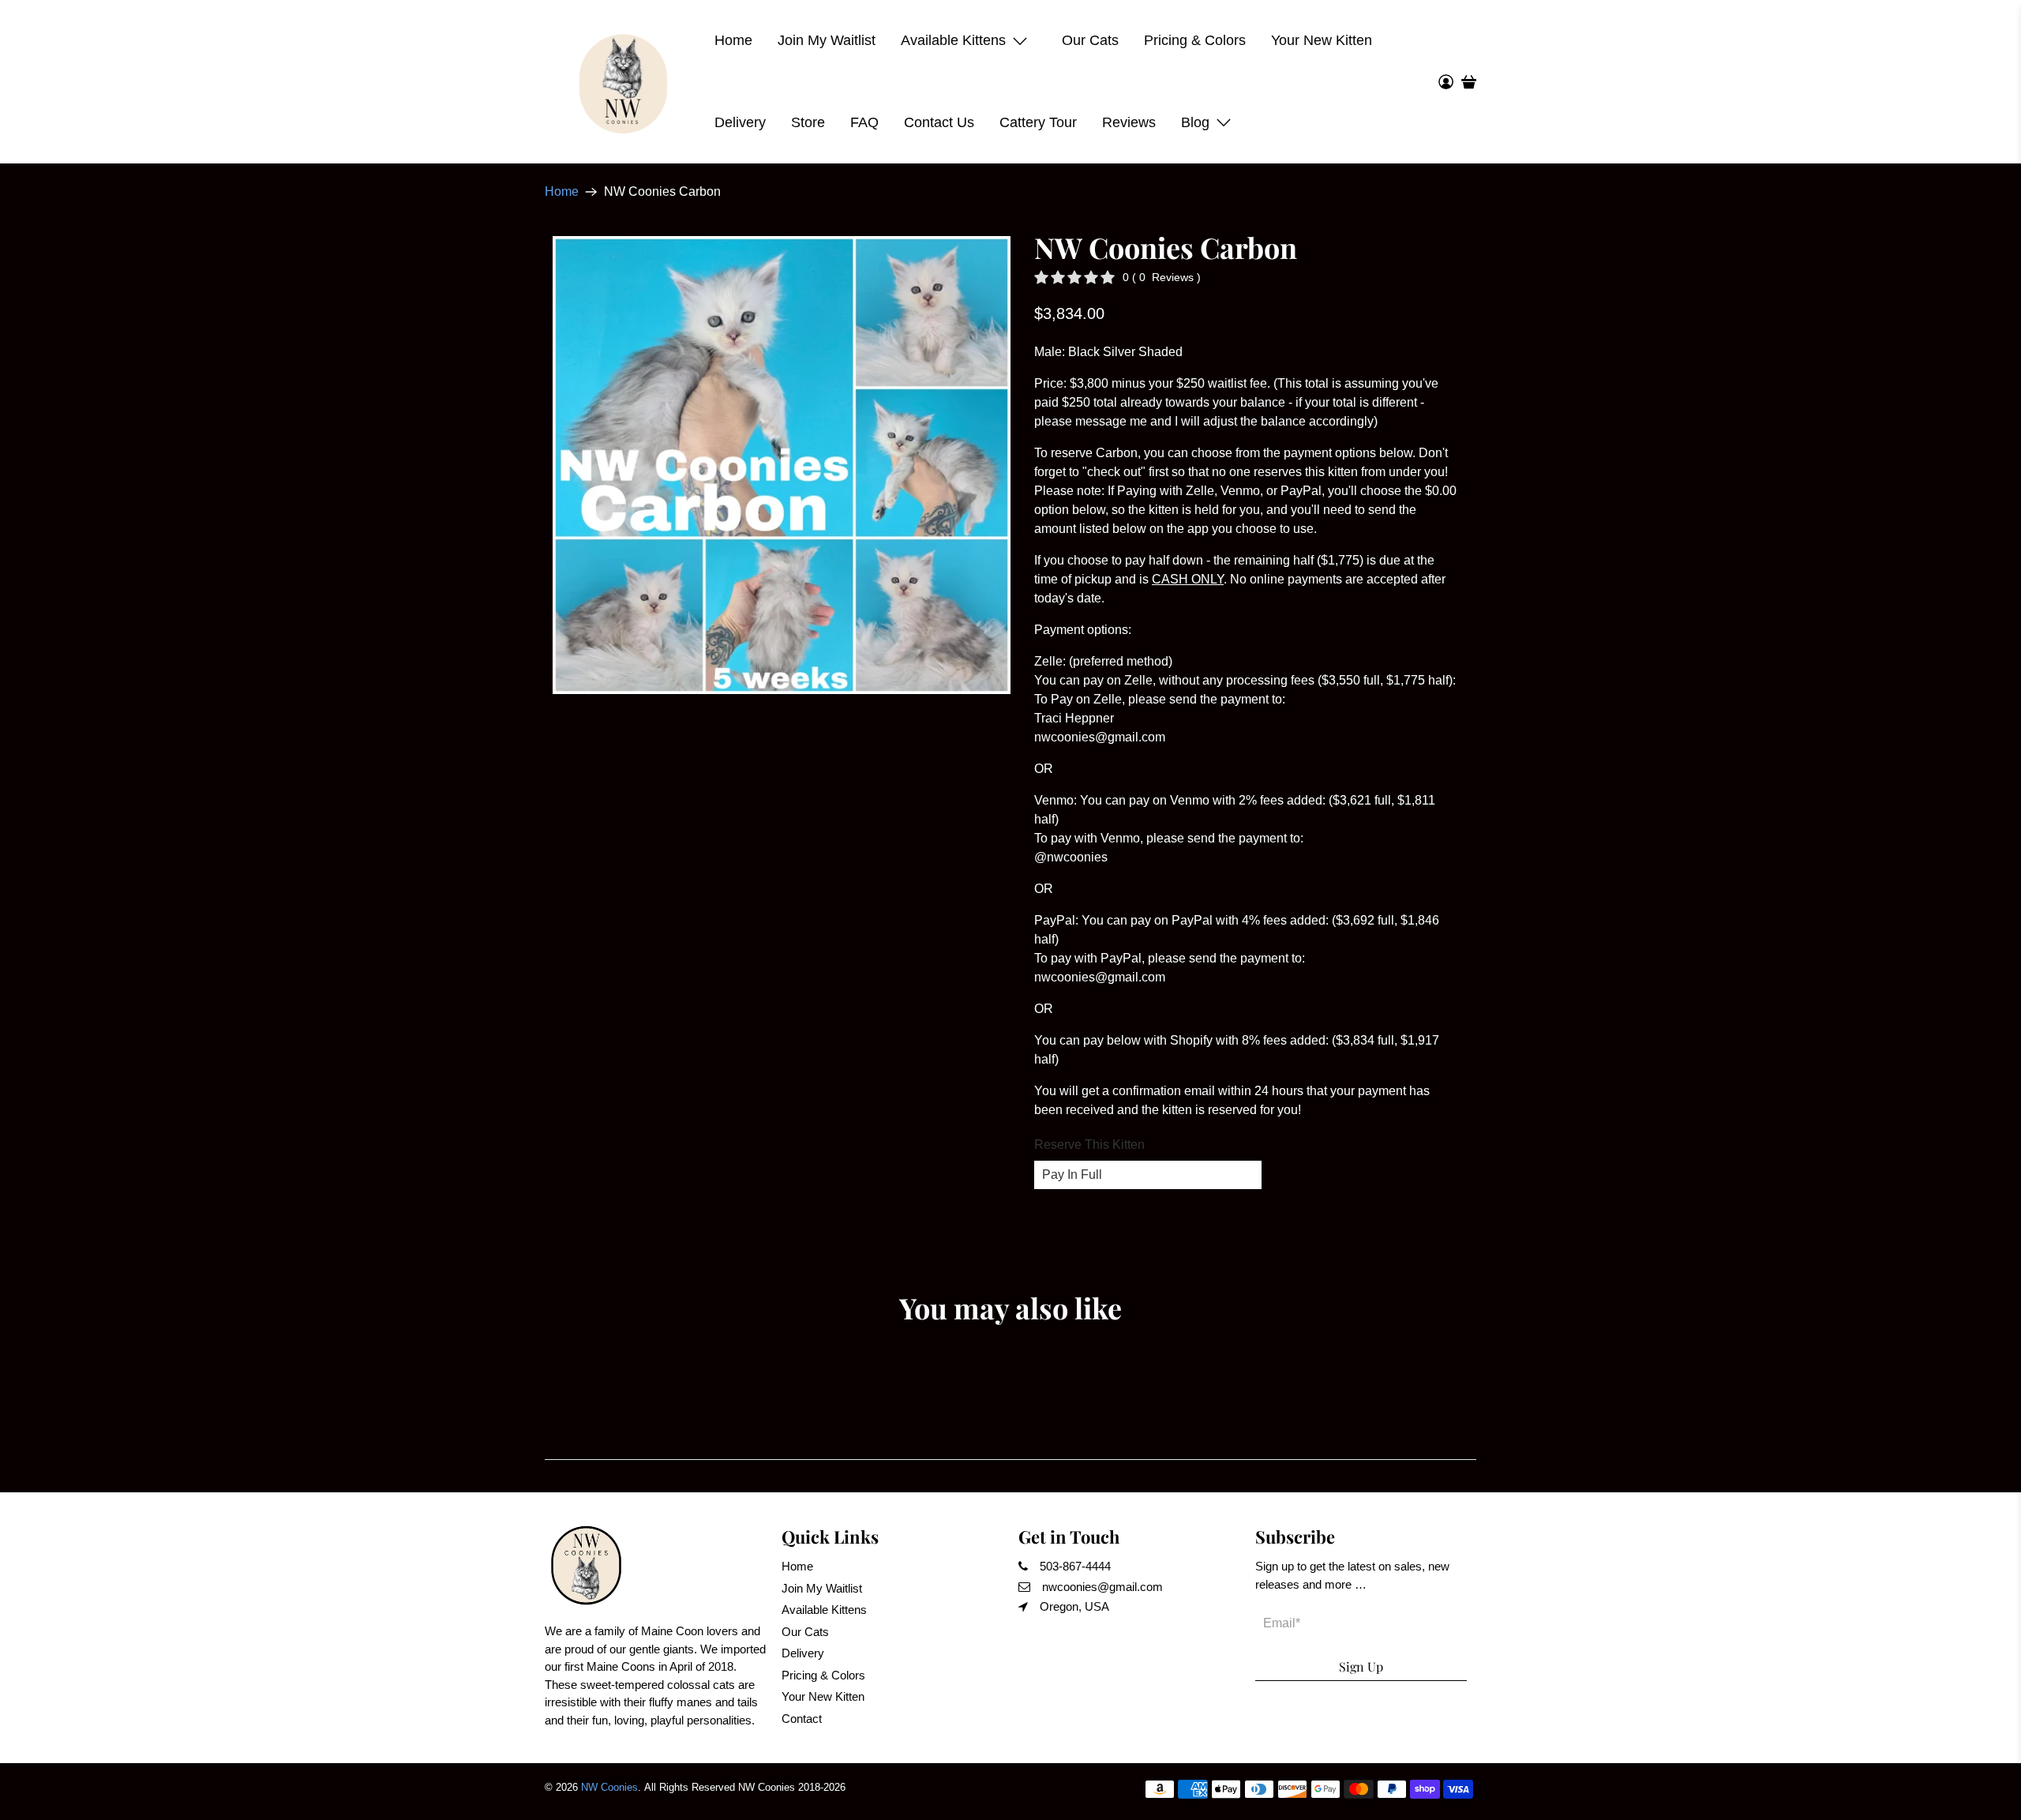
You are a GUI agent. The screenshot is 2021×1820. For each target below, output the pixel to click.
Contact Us (939, 122)
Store (808, 122)
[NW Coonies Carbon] (782, 465)
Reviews (1129, 122)
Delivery (740, 122)
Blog (1195, 122)
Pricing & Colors (1195, 40)
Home (733, 40)
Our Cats (1090, 40)
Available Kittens (953, 40)
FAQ (864, 122)
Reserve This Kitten (1089, 1145)
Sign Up (1361, 1666)
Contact (802, 1719)
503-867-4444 (1075, 1566)
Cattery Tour (1038, 122)
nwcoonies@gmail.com (1102, 1587)
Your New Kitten (1322, 40)
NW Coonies (609, 1787)
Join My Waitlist (827, 40)
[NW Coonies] (623, 82)
